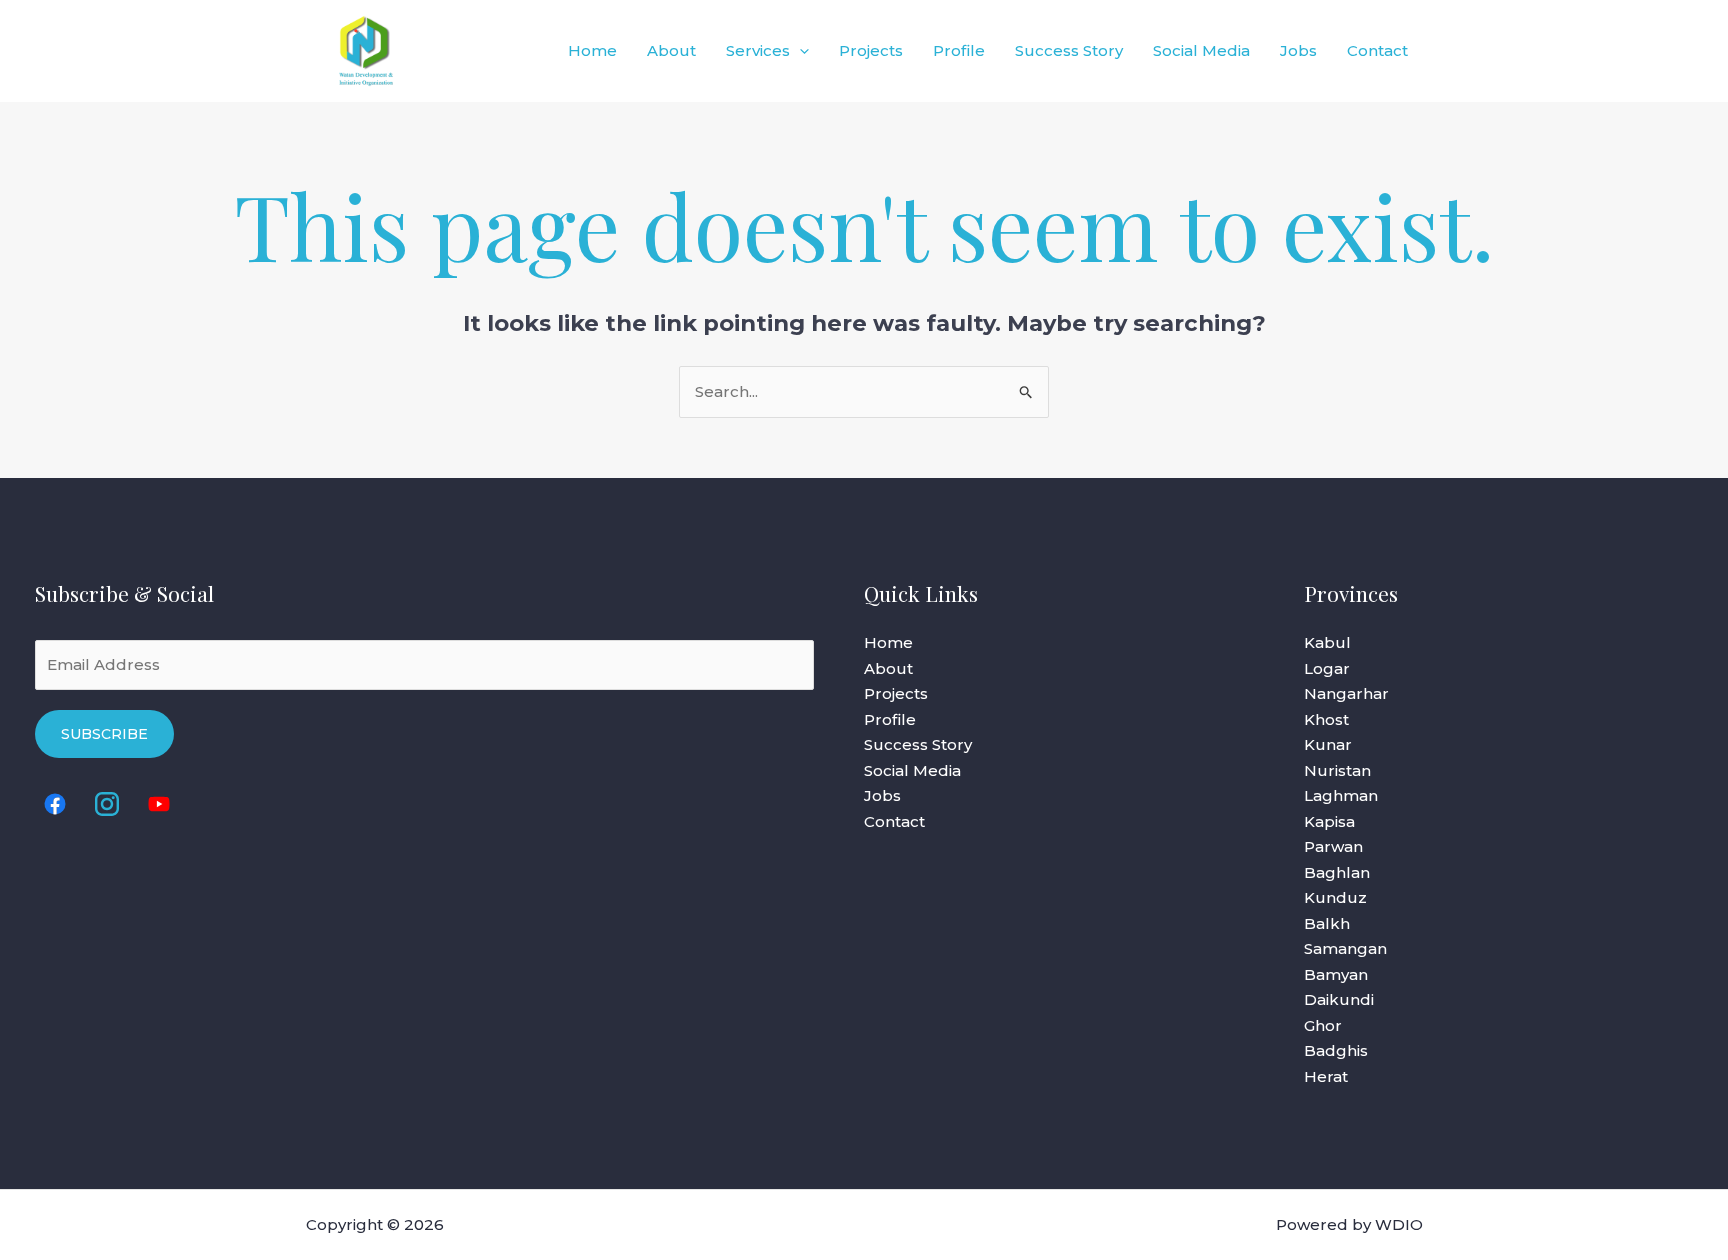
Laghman (1341, 795)
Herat (1326, 1076)
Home (592, 50)
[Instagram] (107, 804)
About (671, 50)
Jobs (1298, 50)
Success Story (1069, 50)
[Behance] (159, 804)
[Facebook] (55, 804)
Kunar (1328, 744)
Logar (1327, 668)
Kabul (1327, 642)
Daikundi (1339, 999)
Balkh (1327, 923)
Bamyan (1336, 974)
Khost (1326, 719)
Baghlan (1337, 872)
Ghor (1323, 1025)
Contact (1377, 50)
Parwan (1333, 846)
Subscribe (104, 734)
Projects (871, 50)
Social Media (1201, 50)
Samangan (1345, 948)
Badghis (1336, 1050)
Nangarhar (1346, 693)
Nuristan (1337, 770)
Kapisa (1329, 821)
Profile (959, 50)
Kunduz (1335, 897)
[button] (799, 51)
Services (758, 50)
